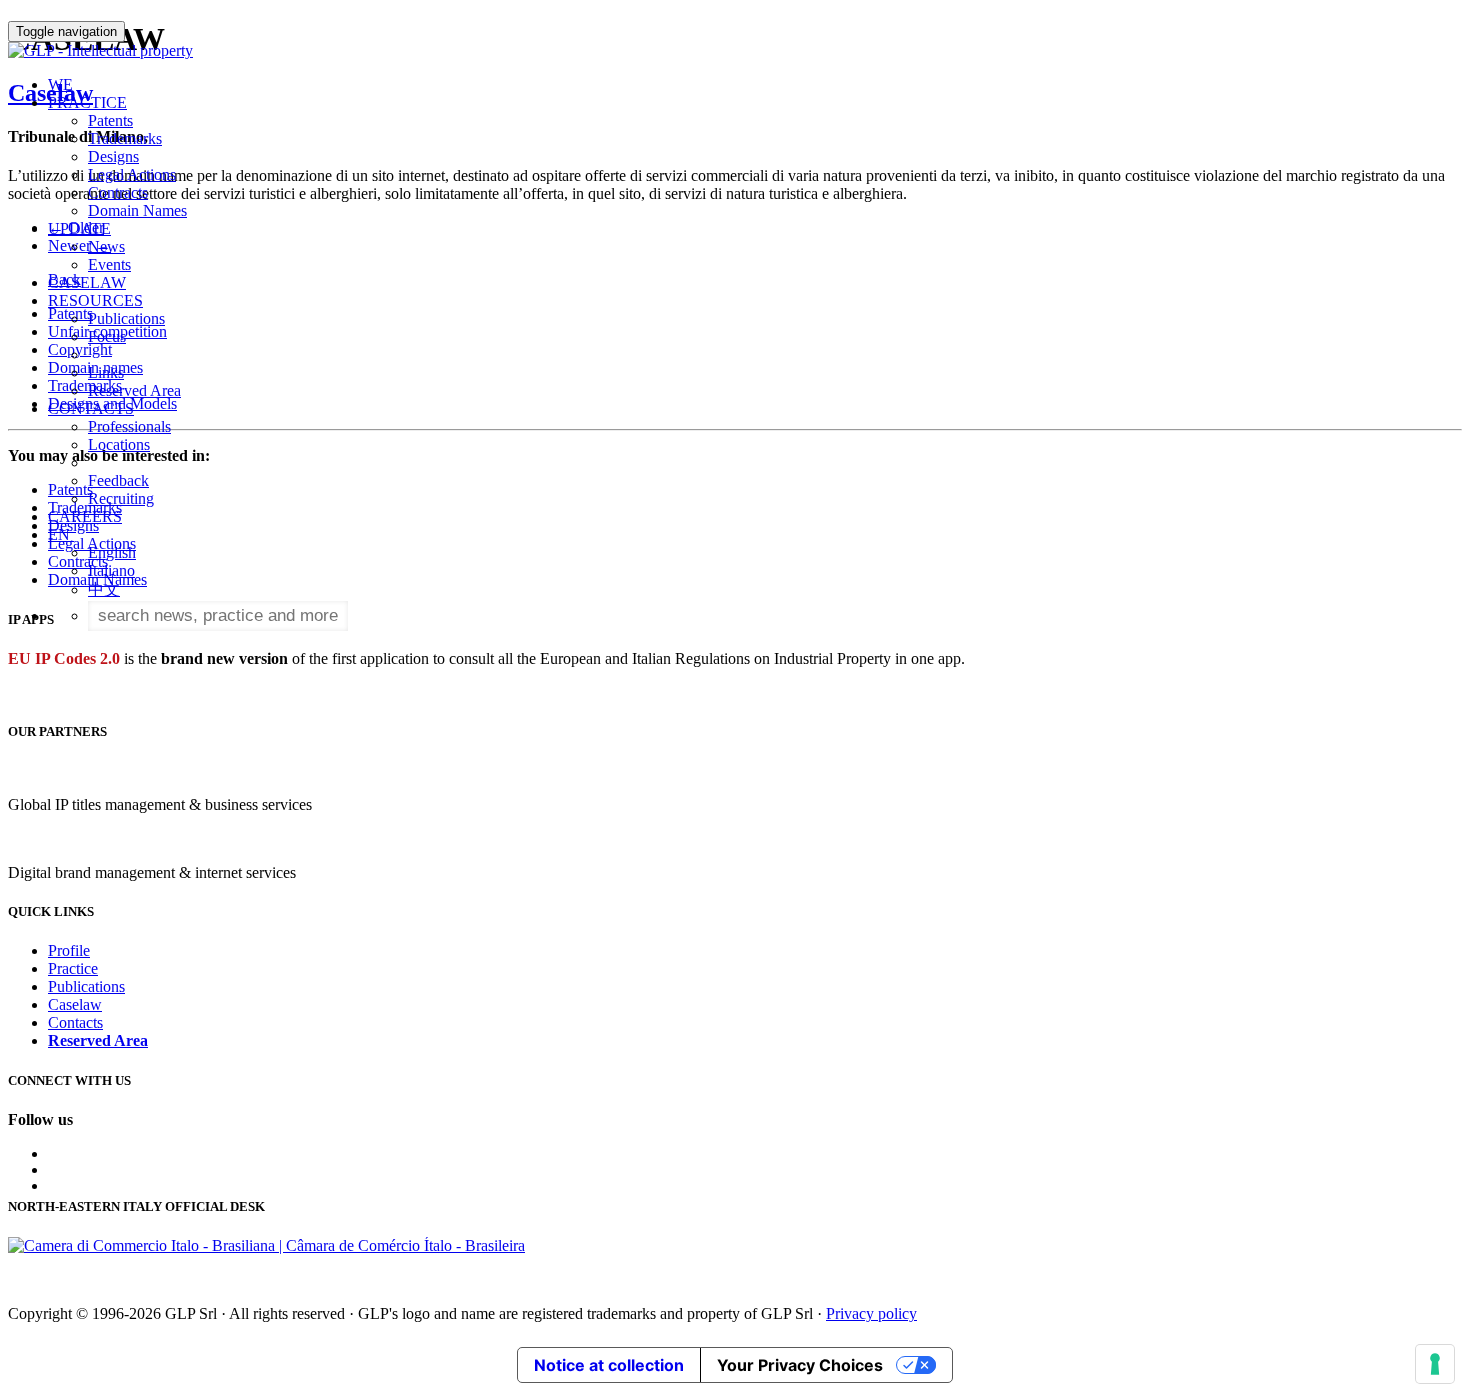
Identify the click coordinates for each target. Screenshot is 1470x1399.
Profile (69, 950)
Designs (113, 156)
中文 (104, 589)
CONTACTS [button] (91, 408)
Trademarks (125, 138)
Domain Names (137, 210)
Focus (107, 336)
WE (60, 84)
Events (109, 264)
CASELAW (87, 282)
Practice (73, 968)
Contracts (118, 192)
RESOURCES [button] (95, 300)
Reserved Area (134, 390)
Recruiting (121, 498)
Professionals (129, 426)
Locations (119, 444)
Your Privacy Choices (800, 1365)
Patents (110, 120)
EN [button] (61, 534)
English (112, 552)
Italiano (111, 570)
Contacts (75, 1022)
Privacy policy (871, 1313)
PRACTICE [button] (87, 102)
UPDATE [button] (79, 228)
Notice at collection (609, 1365)
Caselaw (75, 1004)
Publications (126, 318)
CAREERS (85, 516)
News (106, 246)
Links (106, 372)
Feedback (118, 480)
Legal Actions (132, 174)
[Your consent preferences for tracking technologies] (1435, 1364)
